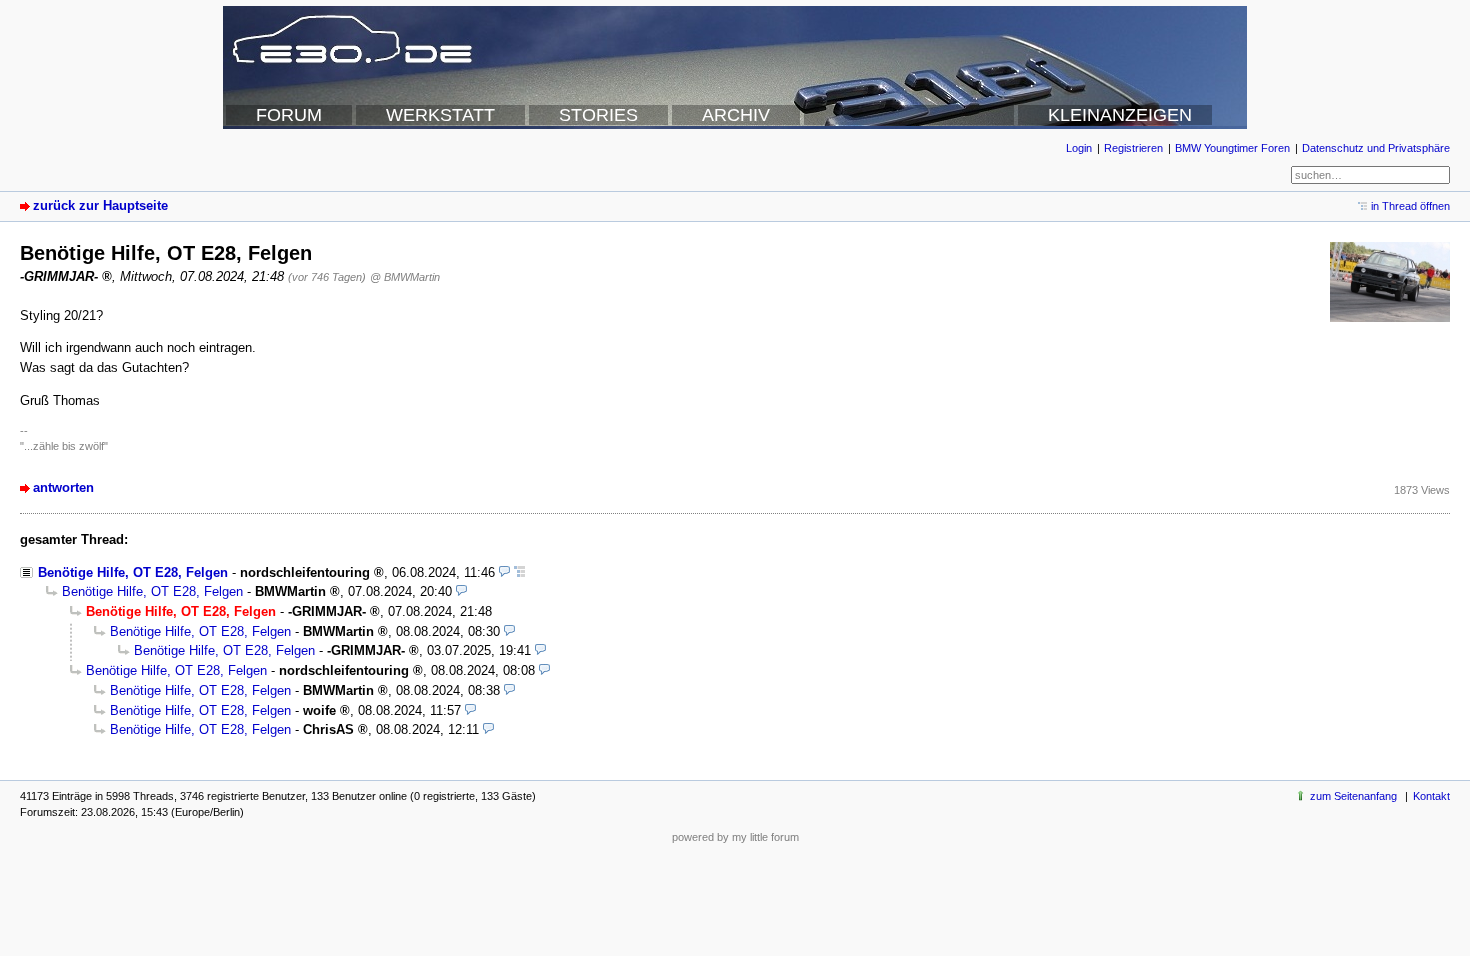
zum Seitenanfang (1353, 796)
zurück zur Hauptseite (100, 205)
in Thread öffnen (1410, 206)
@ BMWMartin (405, 277)
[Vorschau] (504, 572)
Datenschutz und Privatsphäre (1376, 148)
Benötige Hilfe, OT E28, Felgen (133, 572)
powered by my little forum (735, 837)
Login (1079, 148)
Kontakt (1431, 796)
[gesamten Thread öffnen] (519, 572)
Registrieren (1133, 148)
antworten (63, 487)
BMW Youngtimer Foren (1232, 148)
